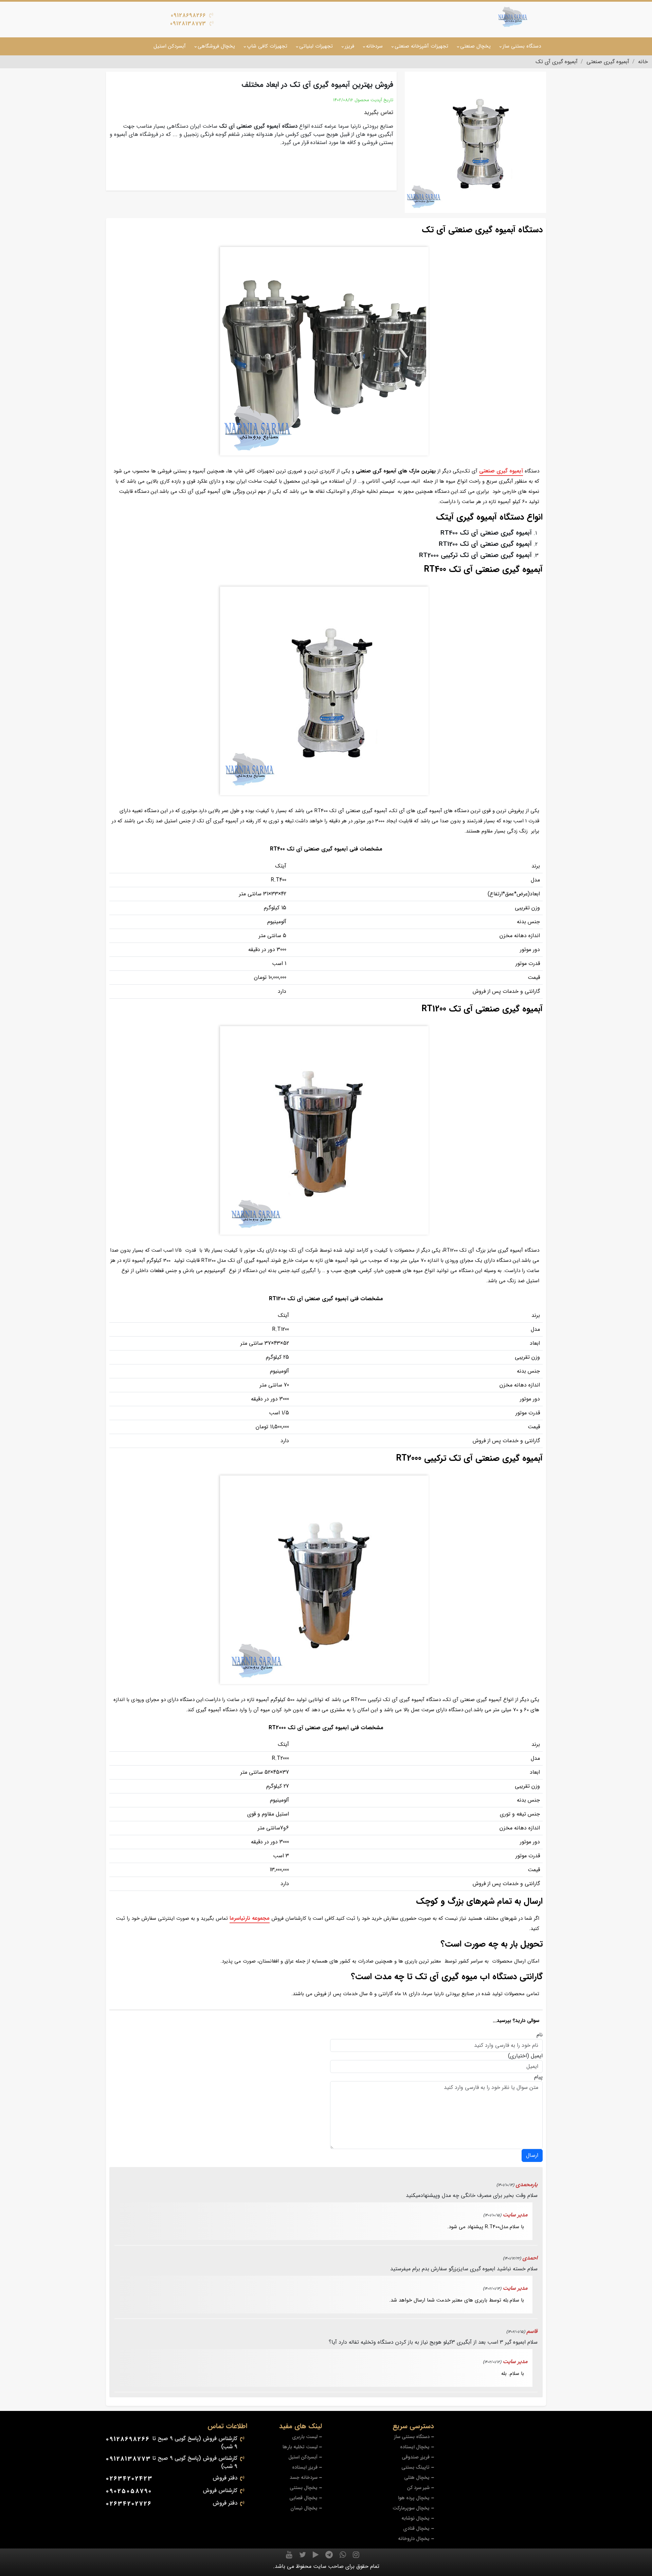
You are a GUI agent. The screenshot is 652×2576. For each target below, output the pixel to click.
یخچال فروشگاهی (216, 46)
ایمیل (537, 2056)
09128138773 (188, 24)
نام (540, 2035)
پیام (538, 2077)
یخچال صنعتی (475, 46)
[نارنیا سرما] (513, 17)
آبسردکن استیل (170, 46)
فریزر (349, 46)
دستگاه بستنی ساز (522, 46)
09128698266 (188, 15)
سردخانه (374, 46)
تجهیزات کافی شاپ (267, 46)
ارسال (532, 2155)
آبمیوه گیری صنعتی (501, 471)
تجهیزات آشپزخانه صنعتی (421, 46)
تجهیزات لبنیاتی (316, 46)
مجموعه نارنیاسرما (250, 1918)
